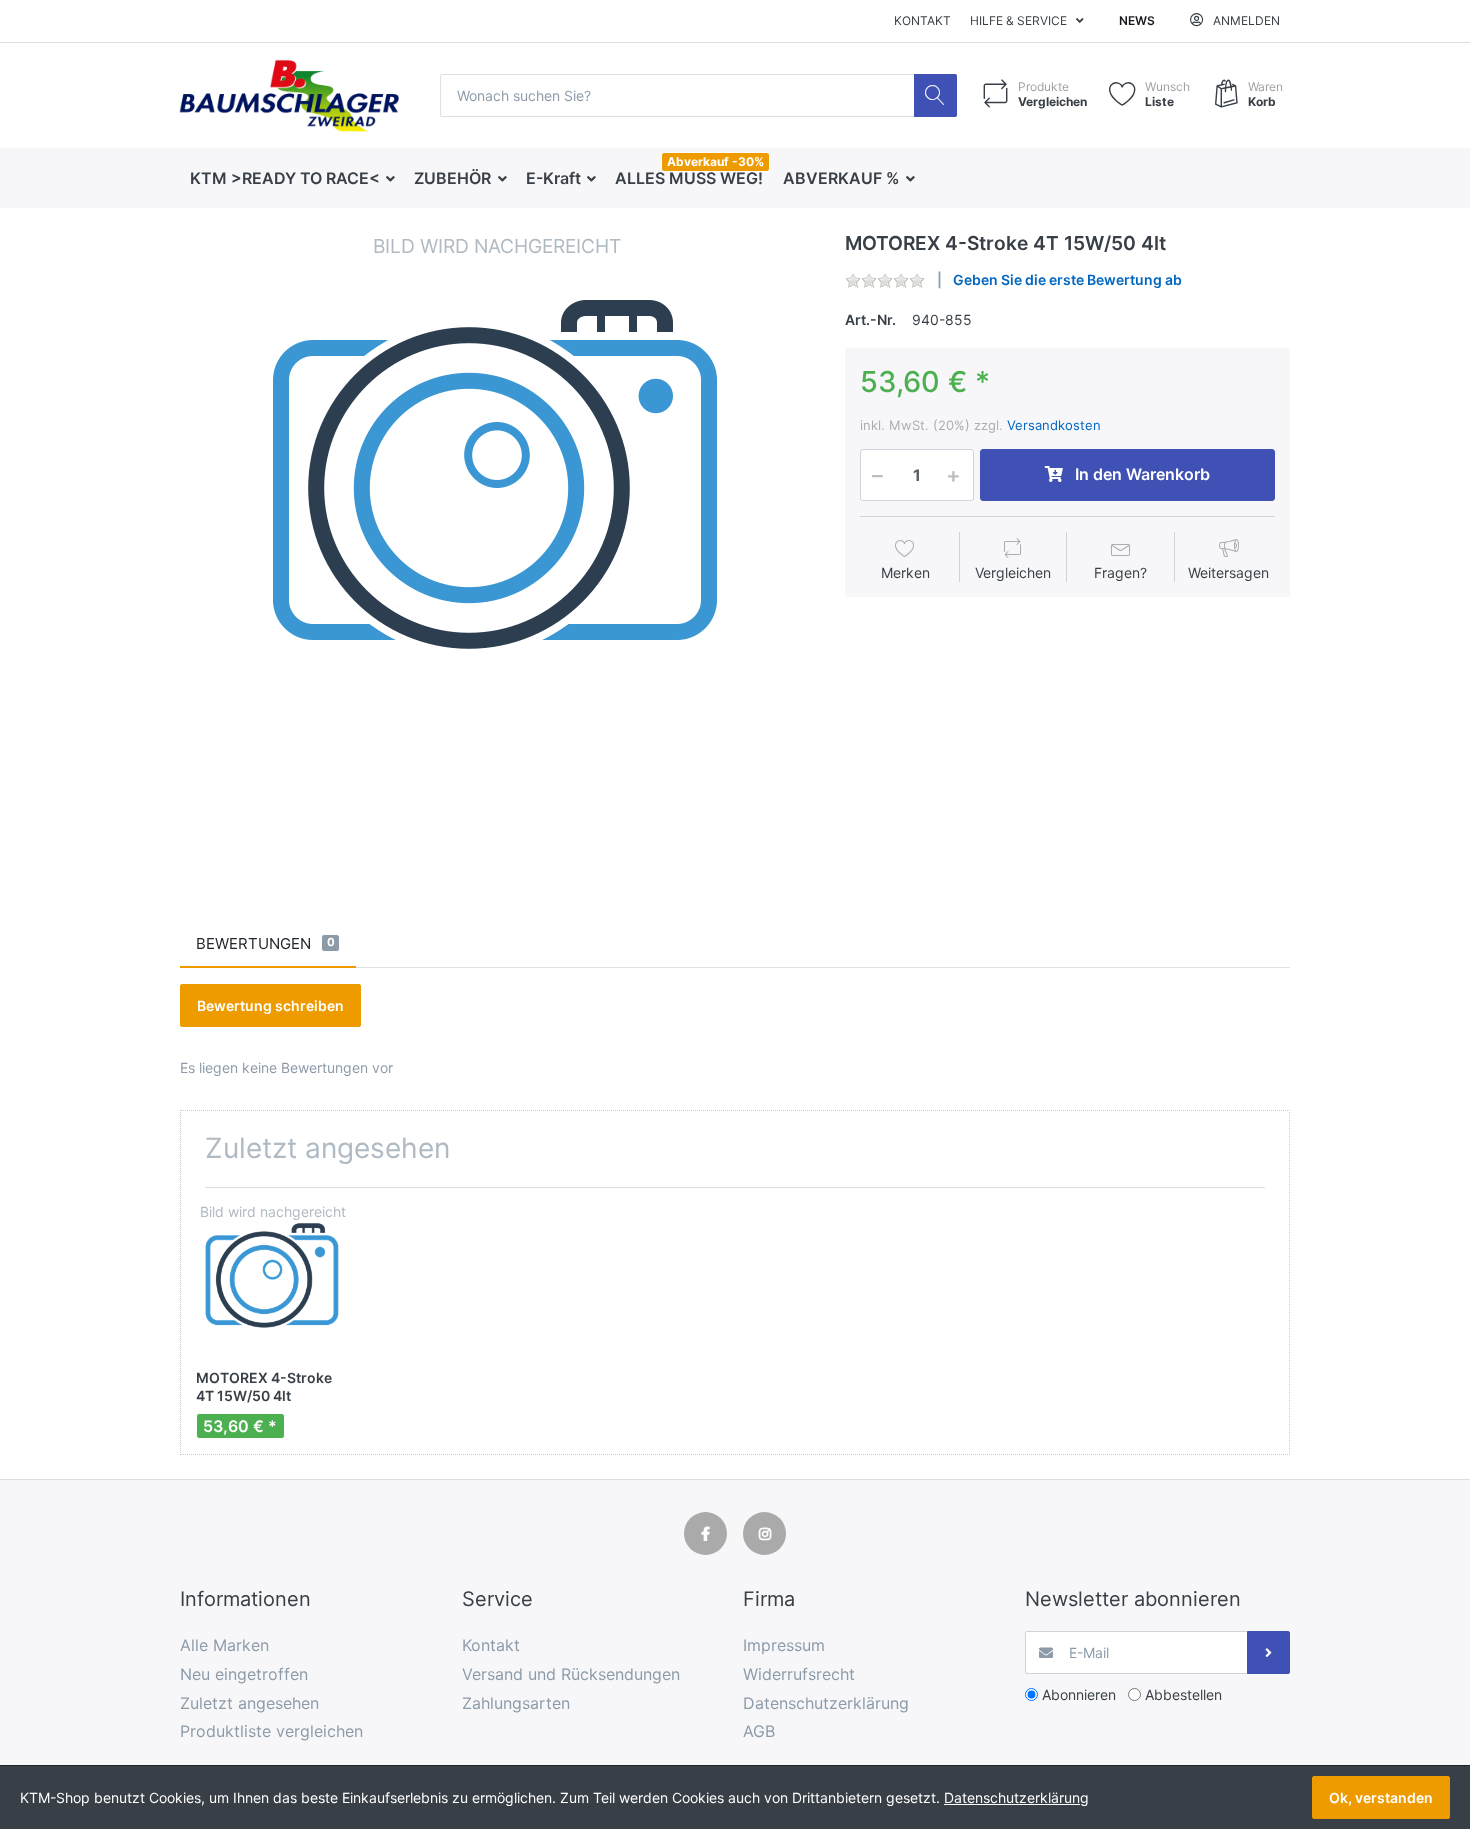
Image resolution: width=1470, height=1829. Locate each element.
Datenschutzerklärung (1016, 1797)
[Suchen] (935, 95)
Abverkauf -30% (715, 161)
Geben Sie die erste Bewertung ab (1067, 279)
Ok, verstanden (1381, 1797)
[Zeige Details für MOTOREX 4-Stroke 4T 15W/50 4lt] (272, 1279)
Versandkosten (1054, 425)
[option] (497, 549)
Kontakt (922, 20)
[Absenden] (1268, 1652)
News (1137, 20)
